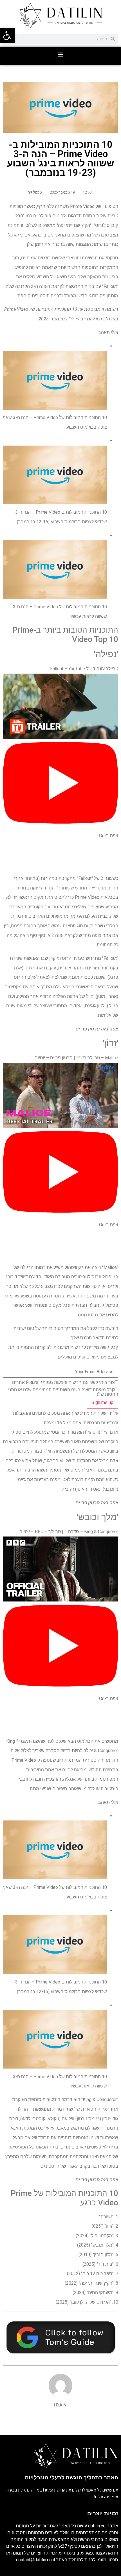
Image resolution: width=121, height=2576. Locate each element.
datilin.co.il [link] (98, 2526)
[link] (7, 36)
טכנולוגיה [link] (35, 192)
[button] (61, 54)
